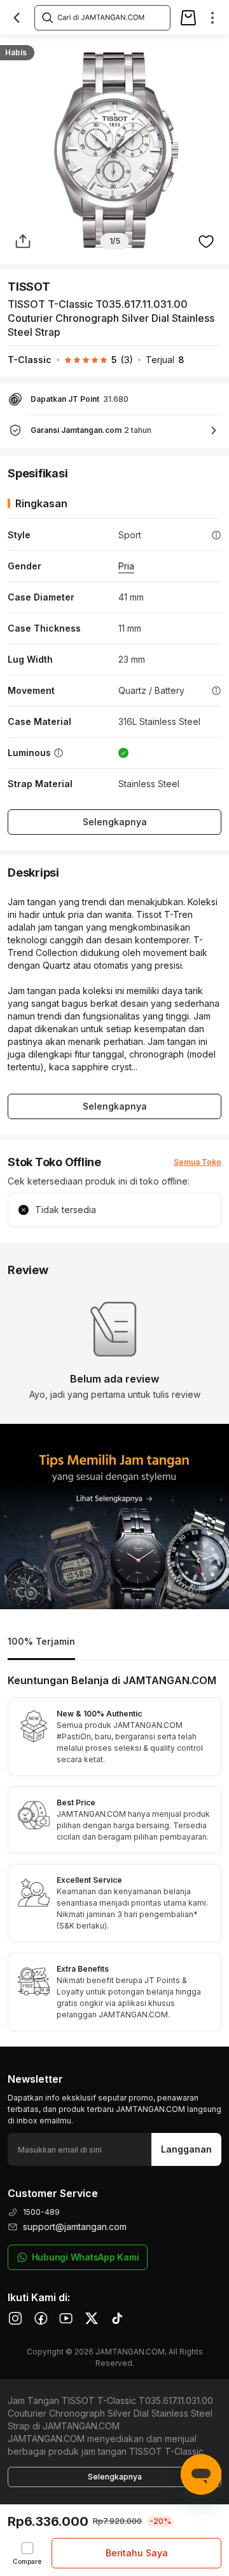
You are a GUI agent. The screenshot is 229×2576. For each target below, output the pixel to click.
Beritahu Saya (137, 2553)
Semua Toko (198, 1162)
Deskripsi (38, 49)
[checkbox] (27, 2553)
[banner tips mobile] (114, 1517)
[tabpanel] (114, 1854)
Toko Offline (100, 49)
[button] (92, 360)
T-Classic (30, 360)
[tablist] (114, 1643)
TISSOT (29, 287)
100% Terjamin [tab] (41, 1641)
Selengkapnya (115, 822)
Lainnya (207, 48)
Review (158, 49)
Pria (126, 566)
